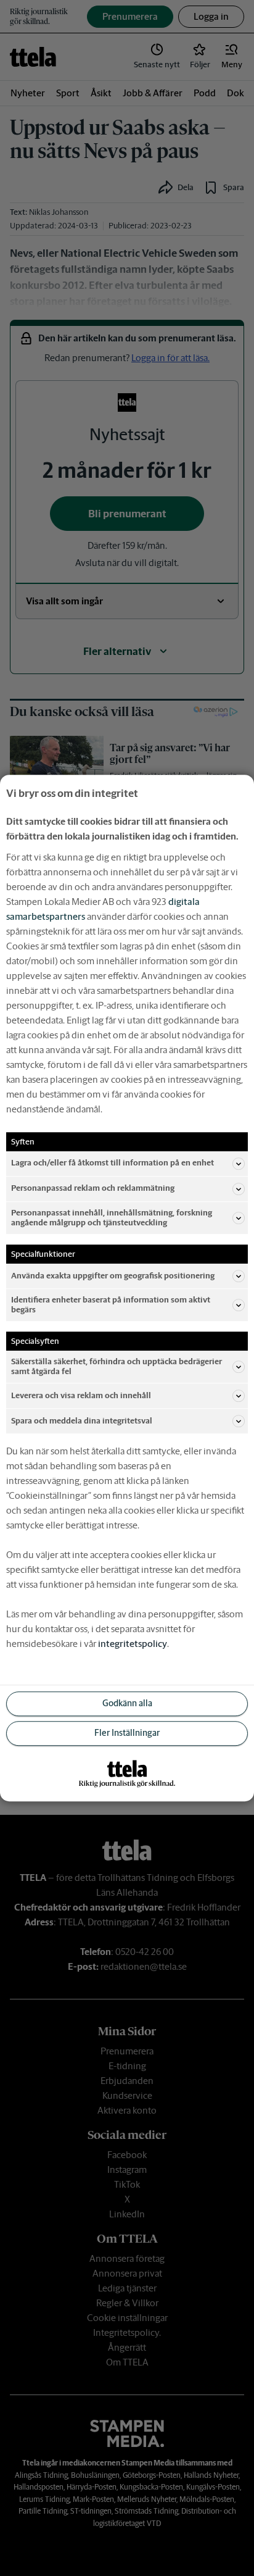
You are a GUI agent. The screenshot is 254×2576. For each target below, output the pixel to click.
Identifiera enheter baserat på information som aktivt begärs (111, 1305)
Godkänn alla (127, 1704)
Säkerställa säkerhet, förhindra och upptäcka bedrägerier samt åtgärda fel (117, 1366)
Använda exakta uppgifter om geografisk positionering (113, 1276)
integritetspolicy (133, 1644)
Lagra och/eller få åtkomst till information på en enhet (113, 1163)
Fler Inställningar (127, 1733)
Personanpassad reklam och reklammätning (93, 1189)
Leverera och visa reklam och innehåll (81, 1395)
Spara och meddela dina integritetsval (82, 1421)
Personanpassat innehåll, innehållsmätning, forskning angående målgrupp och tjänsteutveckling (112, 1218)
